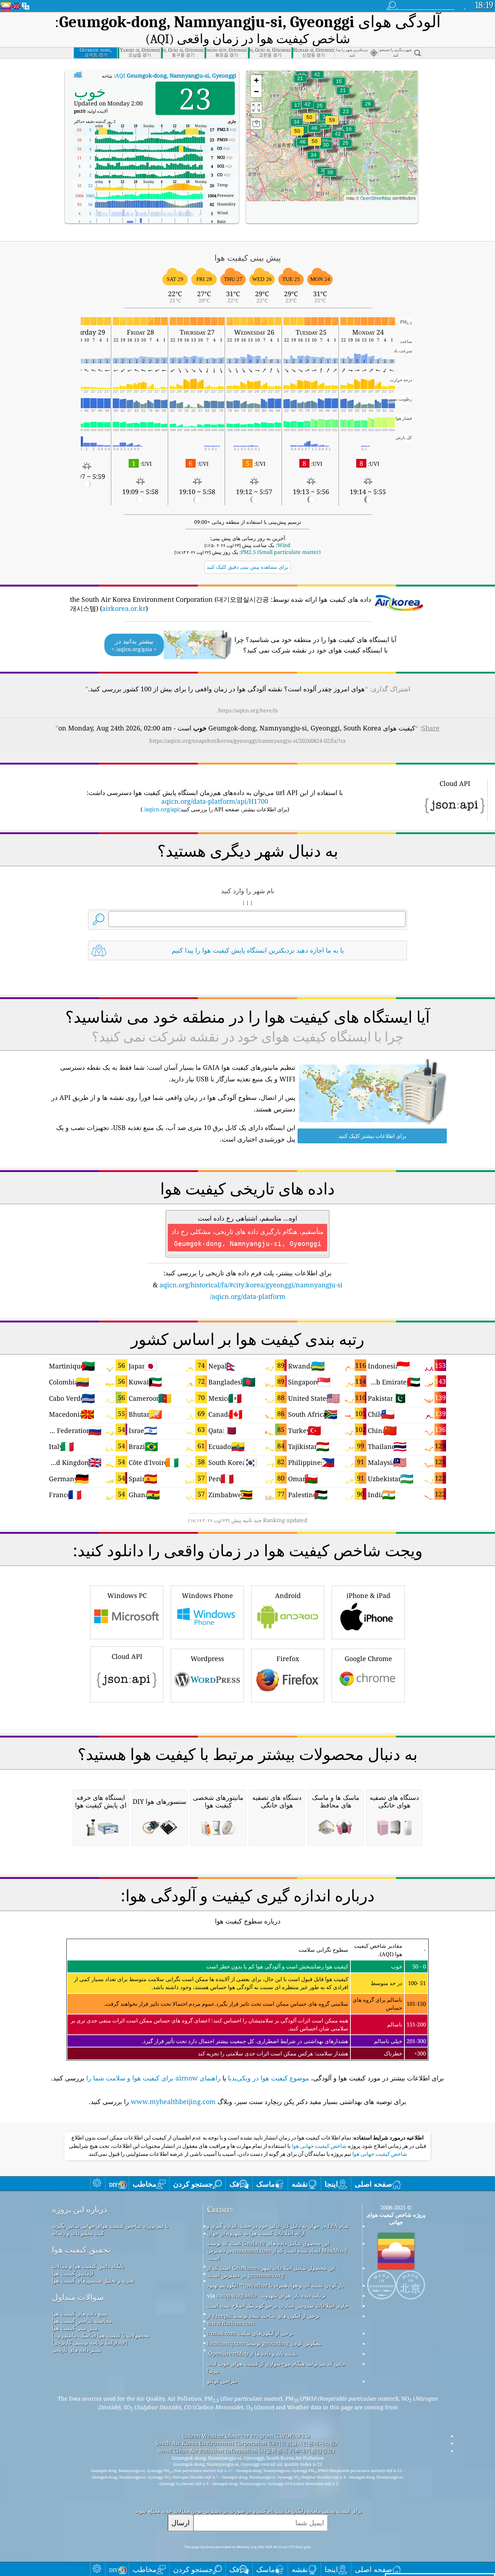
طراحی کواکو (222, 2381)
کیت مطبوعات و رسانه (78, 2233)
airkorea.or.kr (124, 608)
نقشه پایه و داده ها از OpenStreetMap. (252, 2353)
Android (288, 1595)
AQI (176, 75)
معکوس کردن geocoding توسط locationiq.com (264, 2343)
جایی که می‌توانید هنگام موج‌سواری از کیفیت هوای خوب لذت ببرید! (276, 2367)
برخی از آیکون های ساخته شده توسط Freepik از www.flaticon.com (263, 2319)
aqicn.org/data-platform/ (248, 1296)
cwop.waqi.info (236, 2295)
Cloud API (127, 1656)
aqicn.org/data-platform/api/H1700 (215, 801)
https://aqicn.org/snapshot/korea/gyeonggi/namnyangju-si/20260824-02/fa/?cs (247, 741)
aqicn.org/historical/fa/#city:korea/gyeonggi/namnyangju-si (251, 1285)
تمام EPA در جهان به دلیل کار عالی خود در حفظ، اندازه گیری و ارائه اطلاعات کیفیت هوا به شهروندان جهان (278, 2229)
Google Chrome (368, 1658)
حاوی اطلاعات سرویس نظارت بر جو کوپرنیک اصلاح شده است (278, 2306)
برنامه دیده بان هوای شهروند (293, 2295)
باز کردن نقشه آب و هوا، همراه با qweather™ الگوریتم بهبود (275, 2285)
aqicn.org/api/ (161, 809)
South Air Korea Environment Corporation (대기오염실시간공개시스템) (246, 2443)
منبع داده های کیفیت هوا (80, 2314)
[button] (332, 125)
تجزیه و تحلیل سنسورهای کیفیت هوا (93, 2281)
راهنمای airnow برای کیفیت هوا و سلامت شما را (153, 2078)
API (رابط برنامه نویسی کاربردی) (90, 2343)
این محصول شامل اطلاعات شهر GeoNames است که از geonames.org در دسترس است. (271, 2271)
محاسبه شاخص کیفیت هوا (82, 2321)
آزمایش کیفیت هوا (73, 2273)
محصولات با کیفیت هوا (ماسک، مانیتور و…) (101, 2335)
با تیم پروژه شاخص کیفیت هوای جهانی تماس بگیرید (110, 2226)
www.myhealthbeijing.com (173, 2101)
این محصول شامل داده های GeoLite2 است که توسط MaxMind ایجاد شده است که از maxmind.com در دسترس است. (277, 2250)
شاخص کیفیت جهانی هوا (319, 2146)
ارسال (180, 2523)
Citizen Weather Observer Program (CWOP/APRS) (246, 2436)
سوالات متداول (78, 2297)
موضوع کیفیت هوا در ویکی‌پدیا (269, 2078)
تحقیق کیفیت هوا (81, 2250)
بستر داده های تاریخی (76, 2350)
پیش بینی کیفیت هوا (75, 2328)
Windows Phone (207, 1595)
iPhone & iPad (368, 1595)
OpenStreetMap (376, 198)
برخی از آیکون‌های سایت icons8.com (250, 2333)
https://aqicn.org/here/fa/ (248, 710)
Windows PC (127, 1595)
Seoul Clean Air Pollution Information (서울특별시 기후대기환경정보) (246, 2451)
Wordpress (207, 1658)
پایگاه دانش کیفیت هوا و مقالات (88, 2266)
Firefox (288, 1658)
